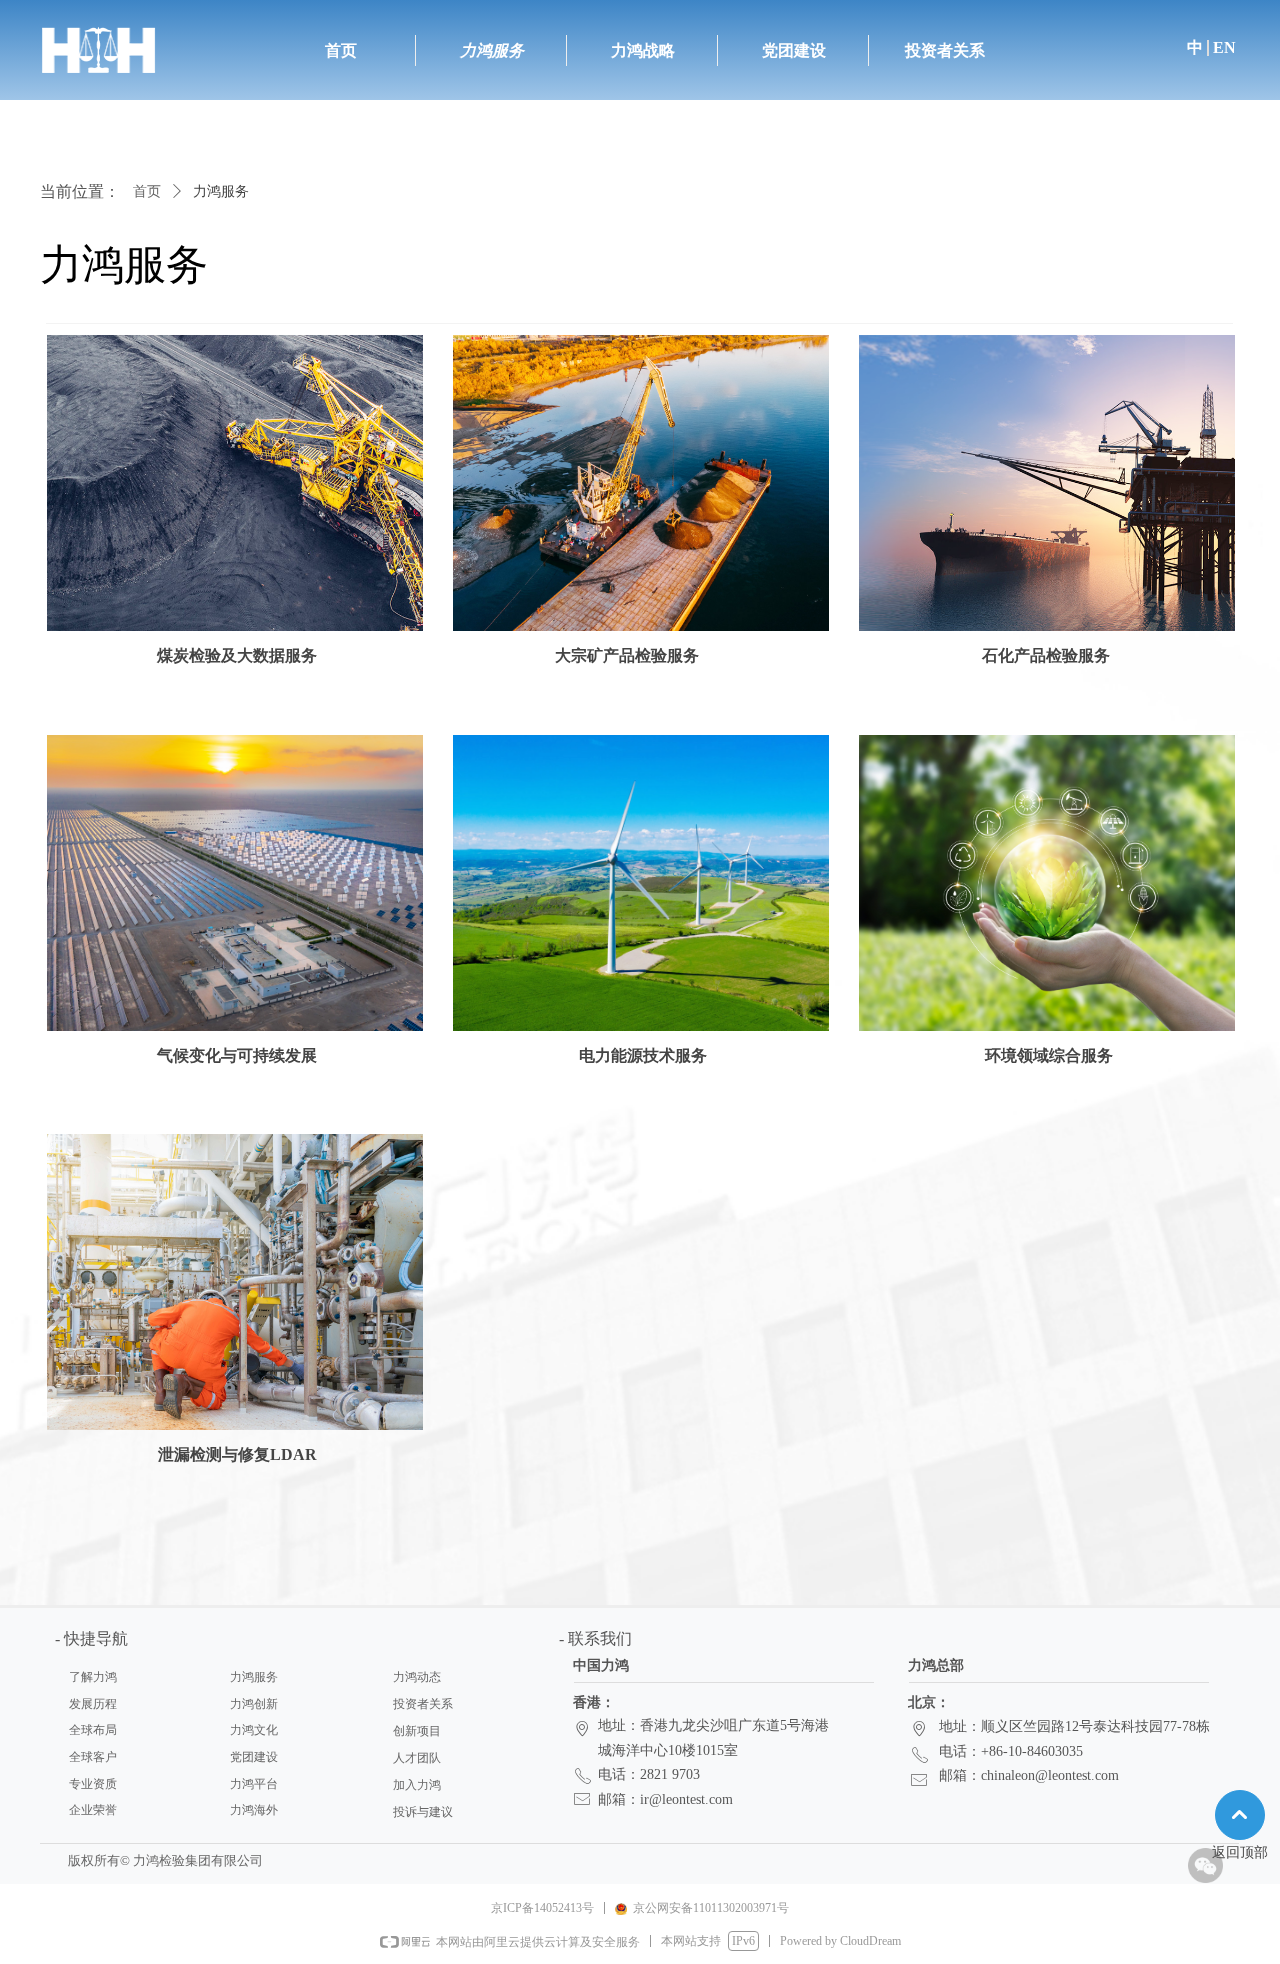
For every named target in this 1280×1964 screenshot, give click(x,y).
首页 (147, 191)
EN (1224, 47)
